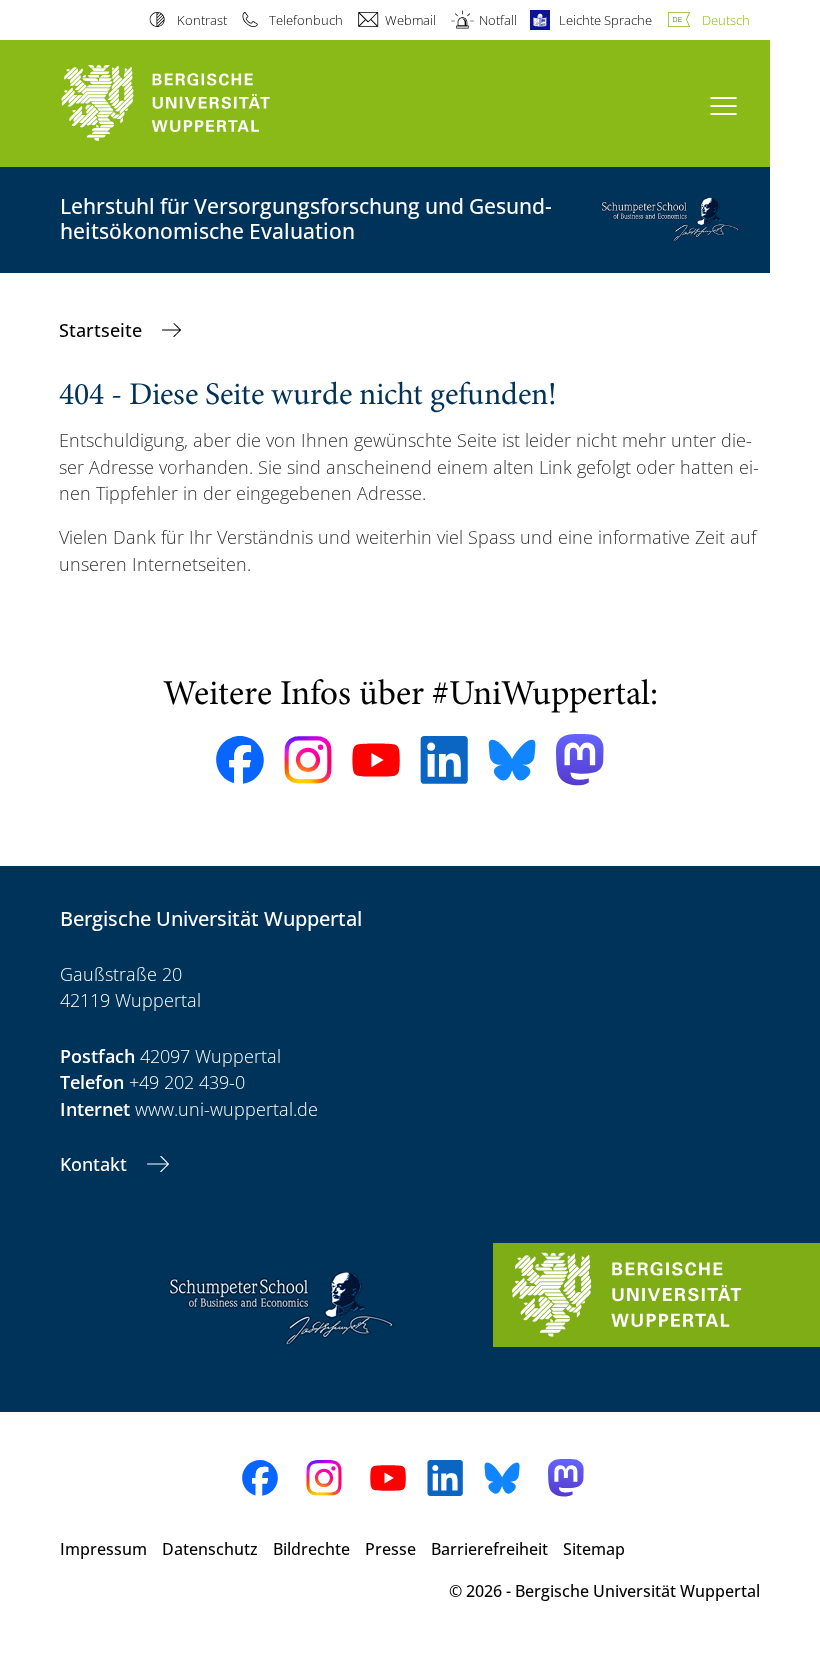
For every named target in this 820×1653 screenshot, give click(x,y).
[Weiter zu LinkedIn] (444, 759)
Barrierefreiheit (489, 1549)
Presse (390, 1549)
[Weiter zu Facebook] (240, 760)
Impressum (103, 1549)
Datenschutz (210, 1549)
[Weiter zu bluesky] (512, 760)
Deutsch (726, 20)
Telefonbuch (306, 20)
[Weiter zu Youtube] (376, 760)
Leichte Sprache (605, 20)
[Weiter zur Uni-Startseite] (200, 103)
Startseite (103, 330)
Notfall (497, 20)
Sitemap (594, 1549)
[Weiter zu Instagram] (308, 760)
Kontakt (96, 1164)
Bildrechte (311, 1549)
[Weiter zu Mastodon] (580, 759)
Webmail (410, 20)
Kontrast (201, 20)
